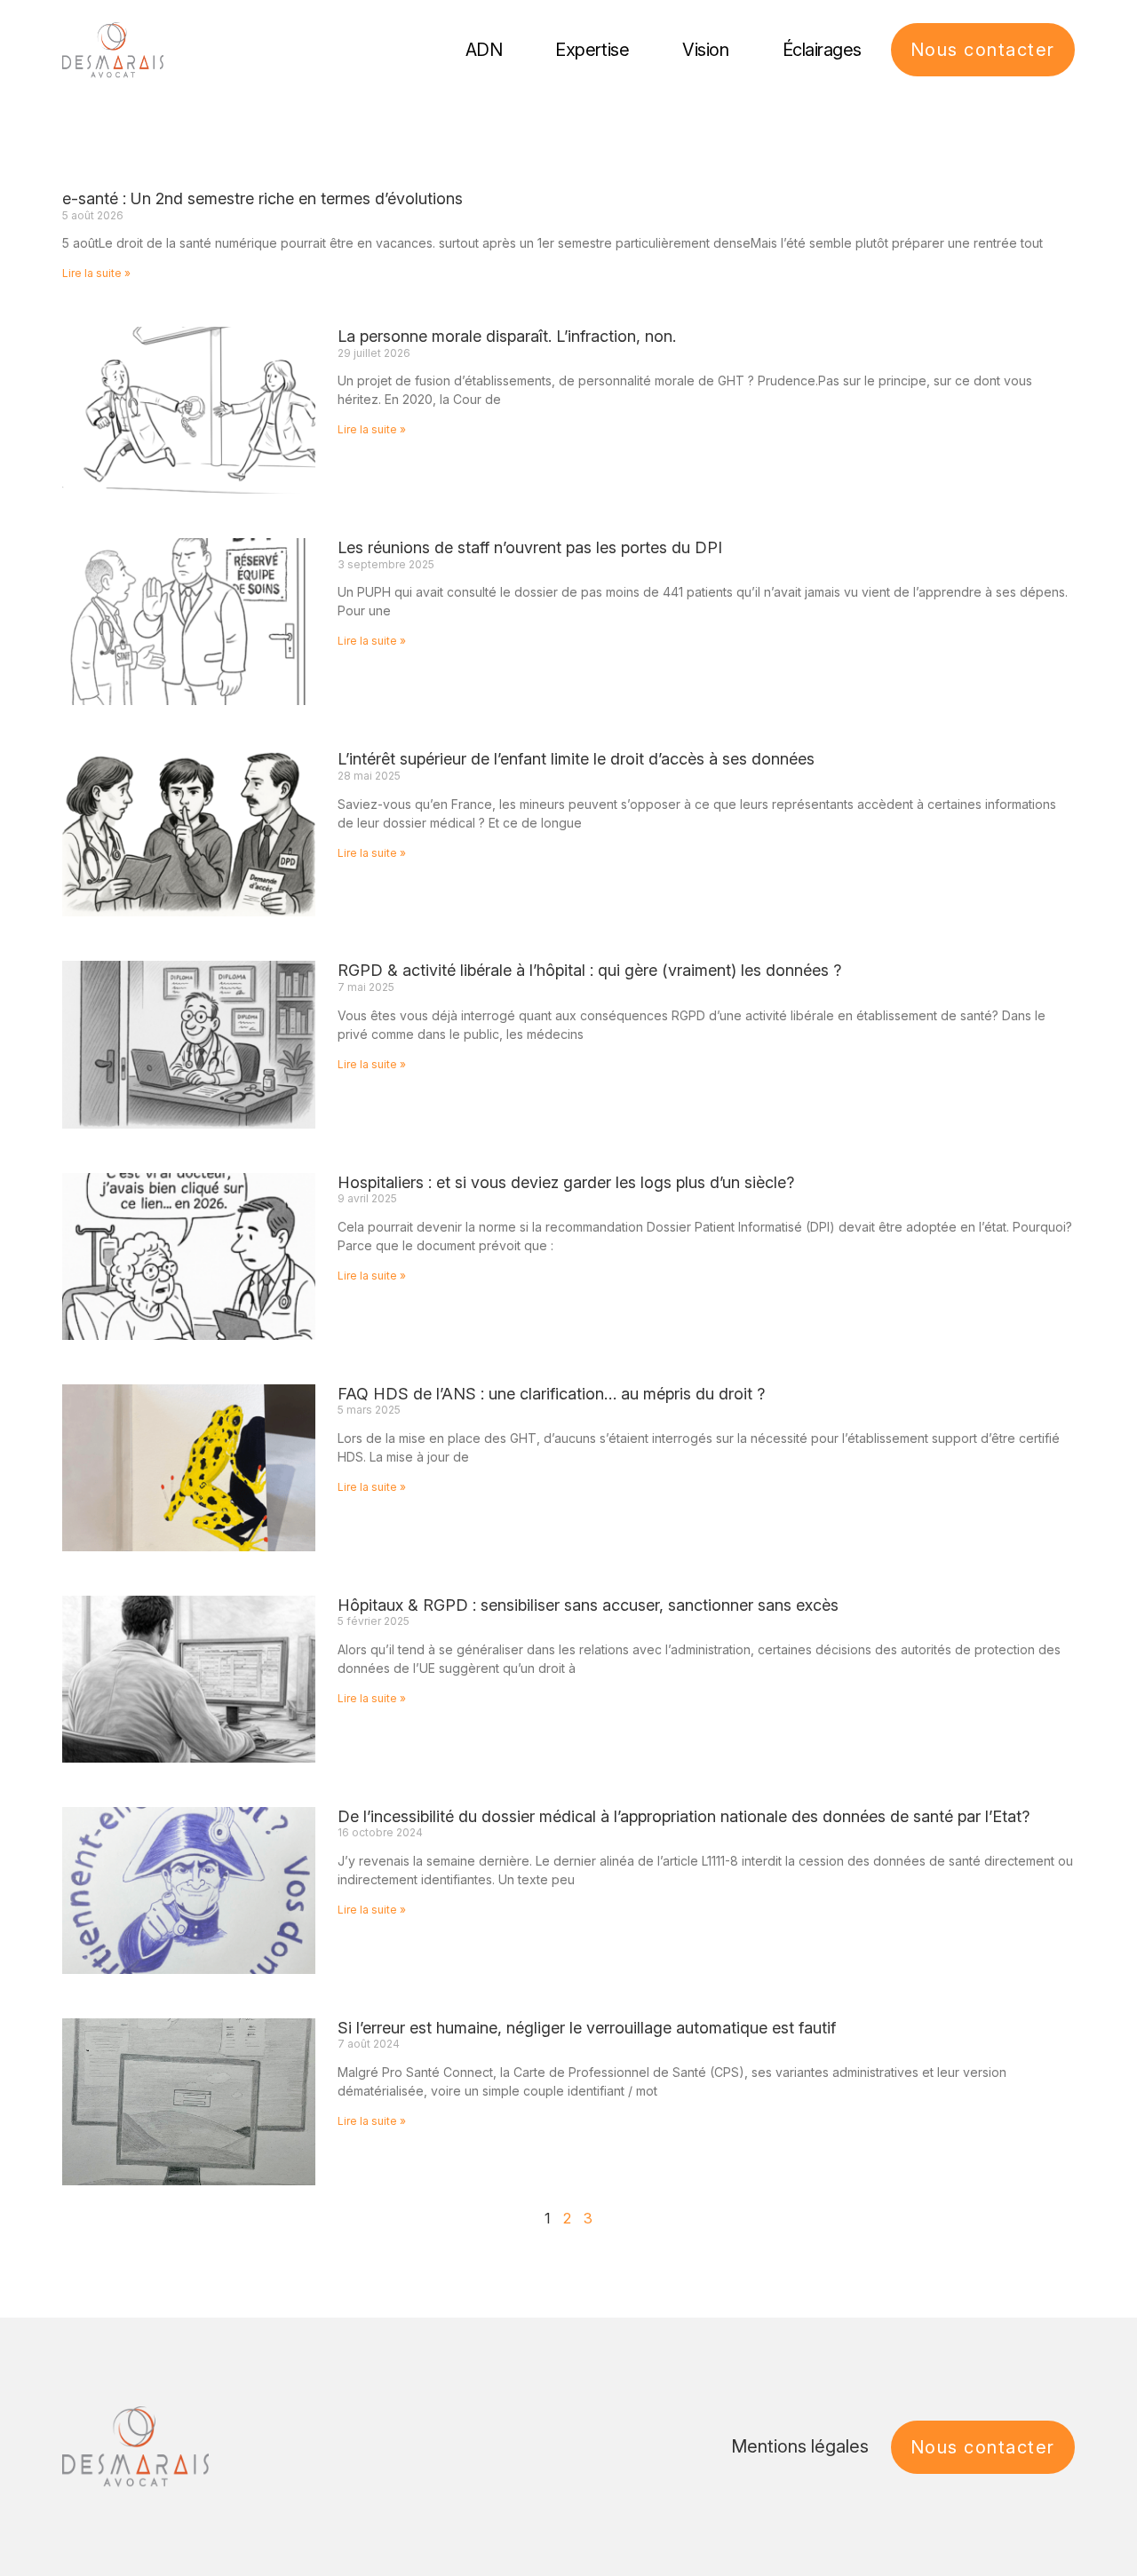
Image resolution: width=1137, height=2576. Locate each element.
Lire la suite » (96, 273)
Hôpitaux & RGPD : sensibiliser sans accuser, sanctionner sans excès (588, 1605)
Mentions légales (800, 2446)
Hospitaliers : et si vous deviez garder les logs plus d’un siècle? (566, 1182)
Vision (705, 50)
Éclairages (823, 50)
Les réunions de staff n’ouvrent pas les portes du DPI (530, 547)
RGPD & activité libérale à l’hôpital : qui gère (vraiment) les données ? (589, 970)
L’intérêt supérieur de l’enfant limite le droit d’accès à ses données (576, 759)
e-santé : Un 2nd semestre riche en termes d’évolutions (262, 198)
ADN (484, 50)
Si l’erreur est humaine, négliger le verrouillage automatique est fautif (587, 2028)
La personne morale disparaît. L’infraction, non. (507, 336)
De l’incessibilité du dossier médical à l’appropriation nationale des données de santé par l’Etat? (684, 1816)
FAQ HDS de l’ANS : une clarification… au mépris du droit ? (551, 1394)
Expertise (592, 50)
